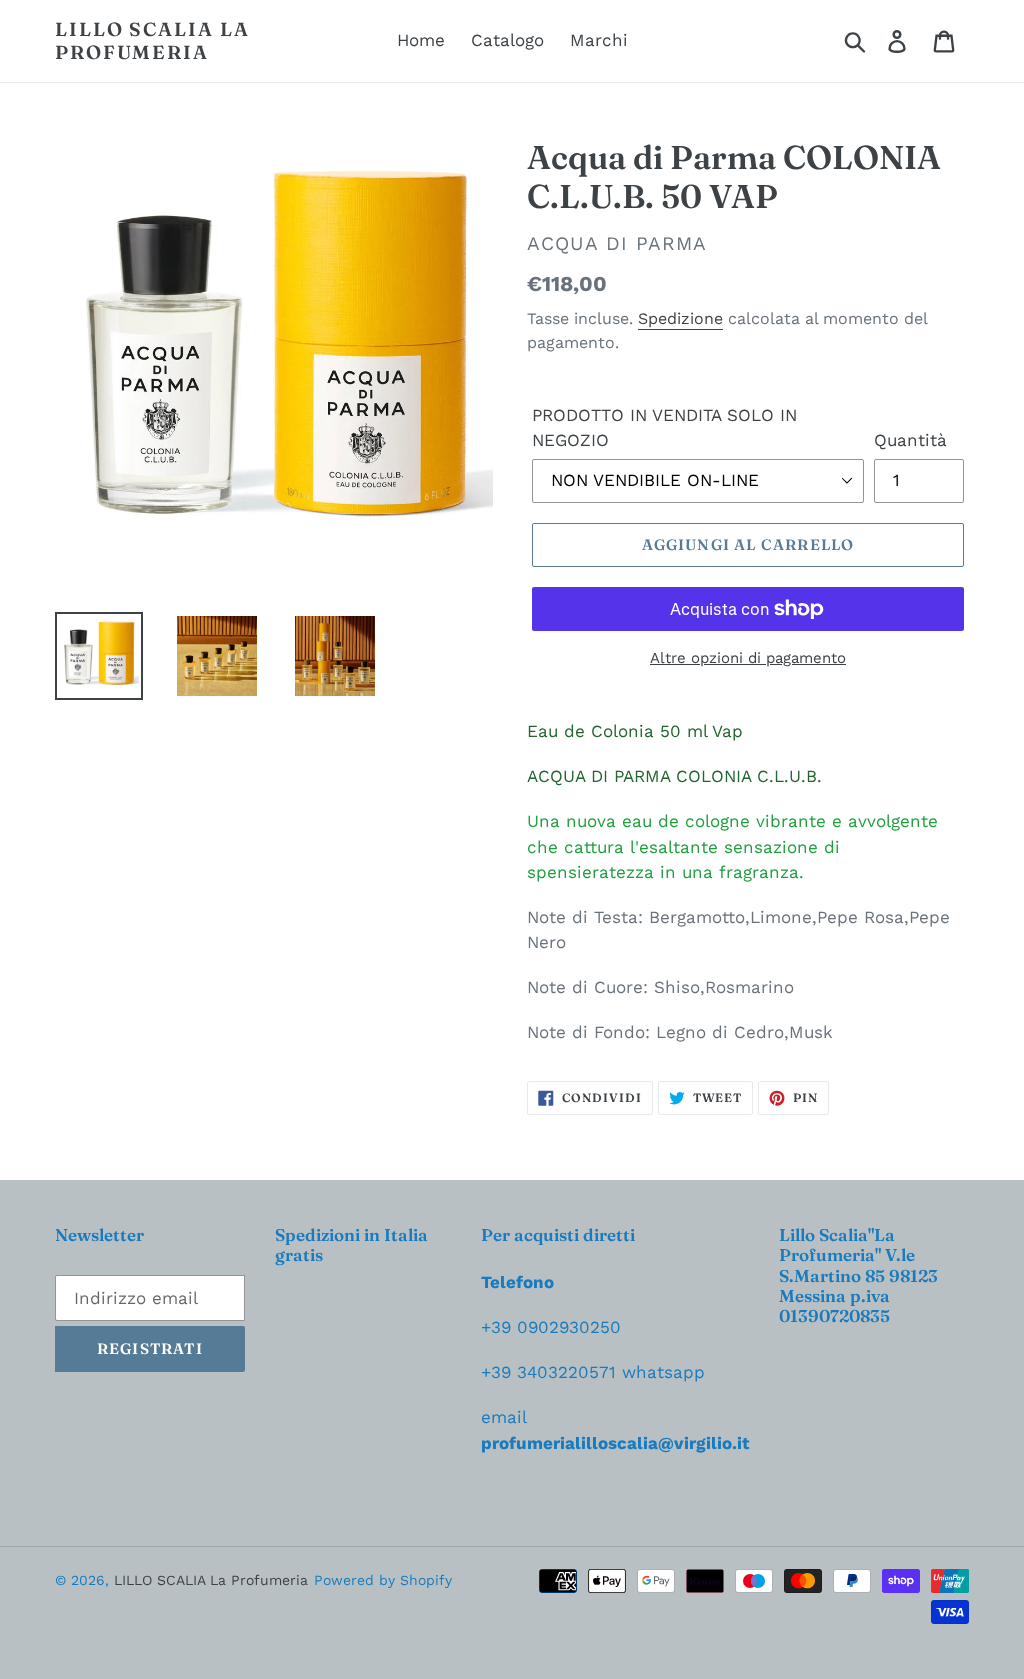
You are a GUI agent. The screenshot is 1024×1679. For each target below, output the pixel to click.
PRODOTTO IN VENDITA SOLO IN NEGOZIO (664, 428)
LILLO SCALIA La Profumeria (152, 41)
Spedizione (680, 318)
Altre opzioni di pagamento (748, 658)
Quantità (910, 440)
